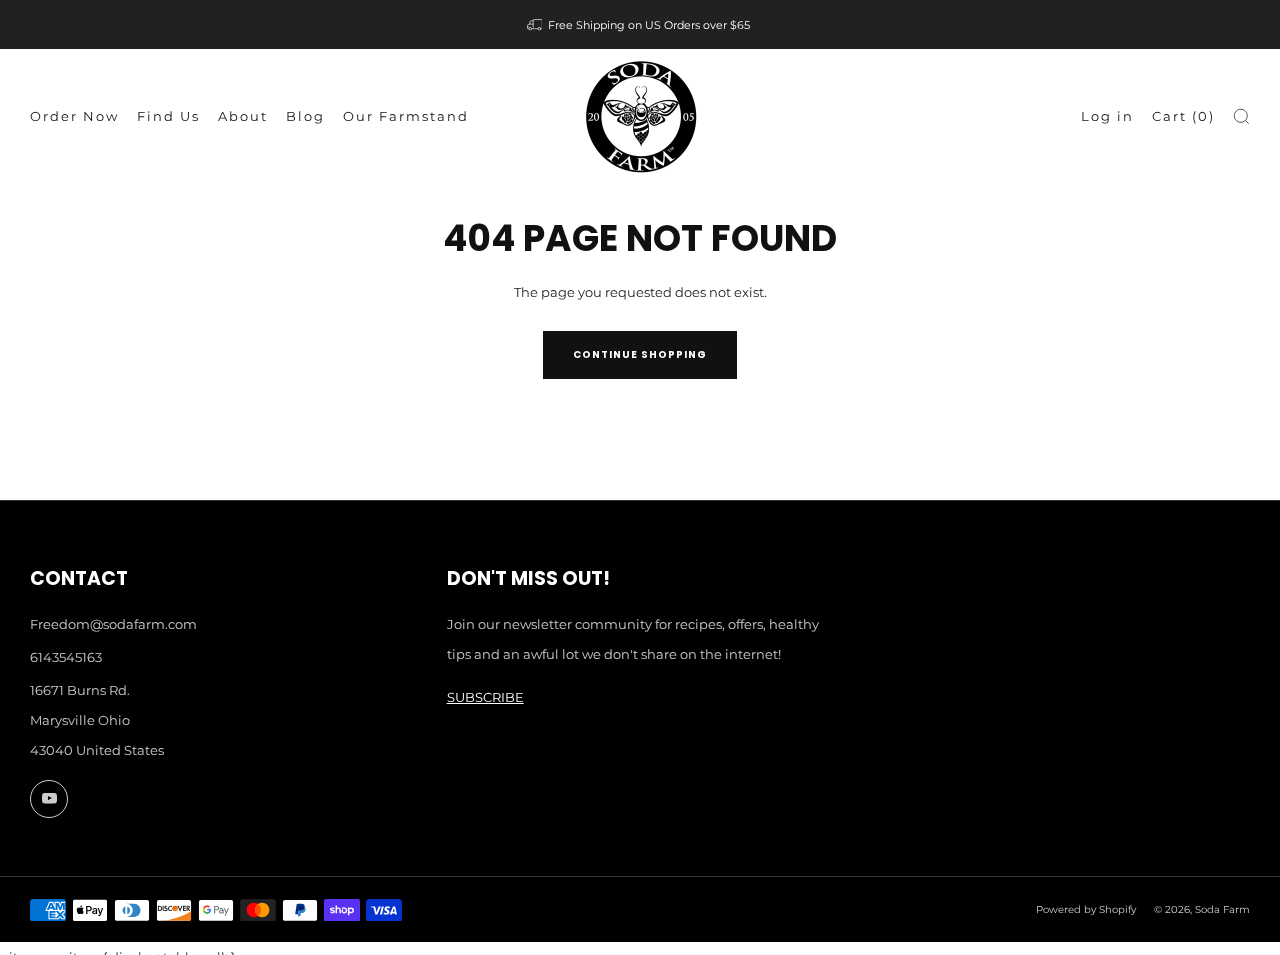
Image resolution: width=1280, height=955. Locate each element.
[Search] (1241, 116)
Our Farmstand (406, 116)
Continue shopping (640, 354)
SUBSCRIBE (485, 697)
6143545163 (66, 657)
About (243, 116)
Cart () (1183, 116)
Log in (1107, 116)
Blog (305, 116)
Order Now (74, 116)
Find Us (168, 116)
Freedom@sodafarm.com (113, 624)
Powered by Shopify (1086, 909)
